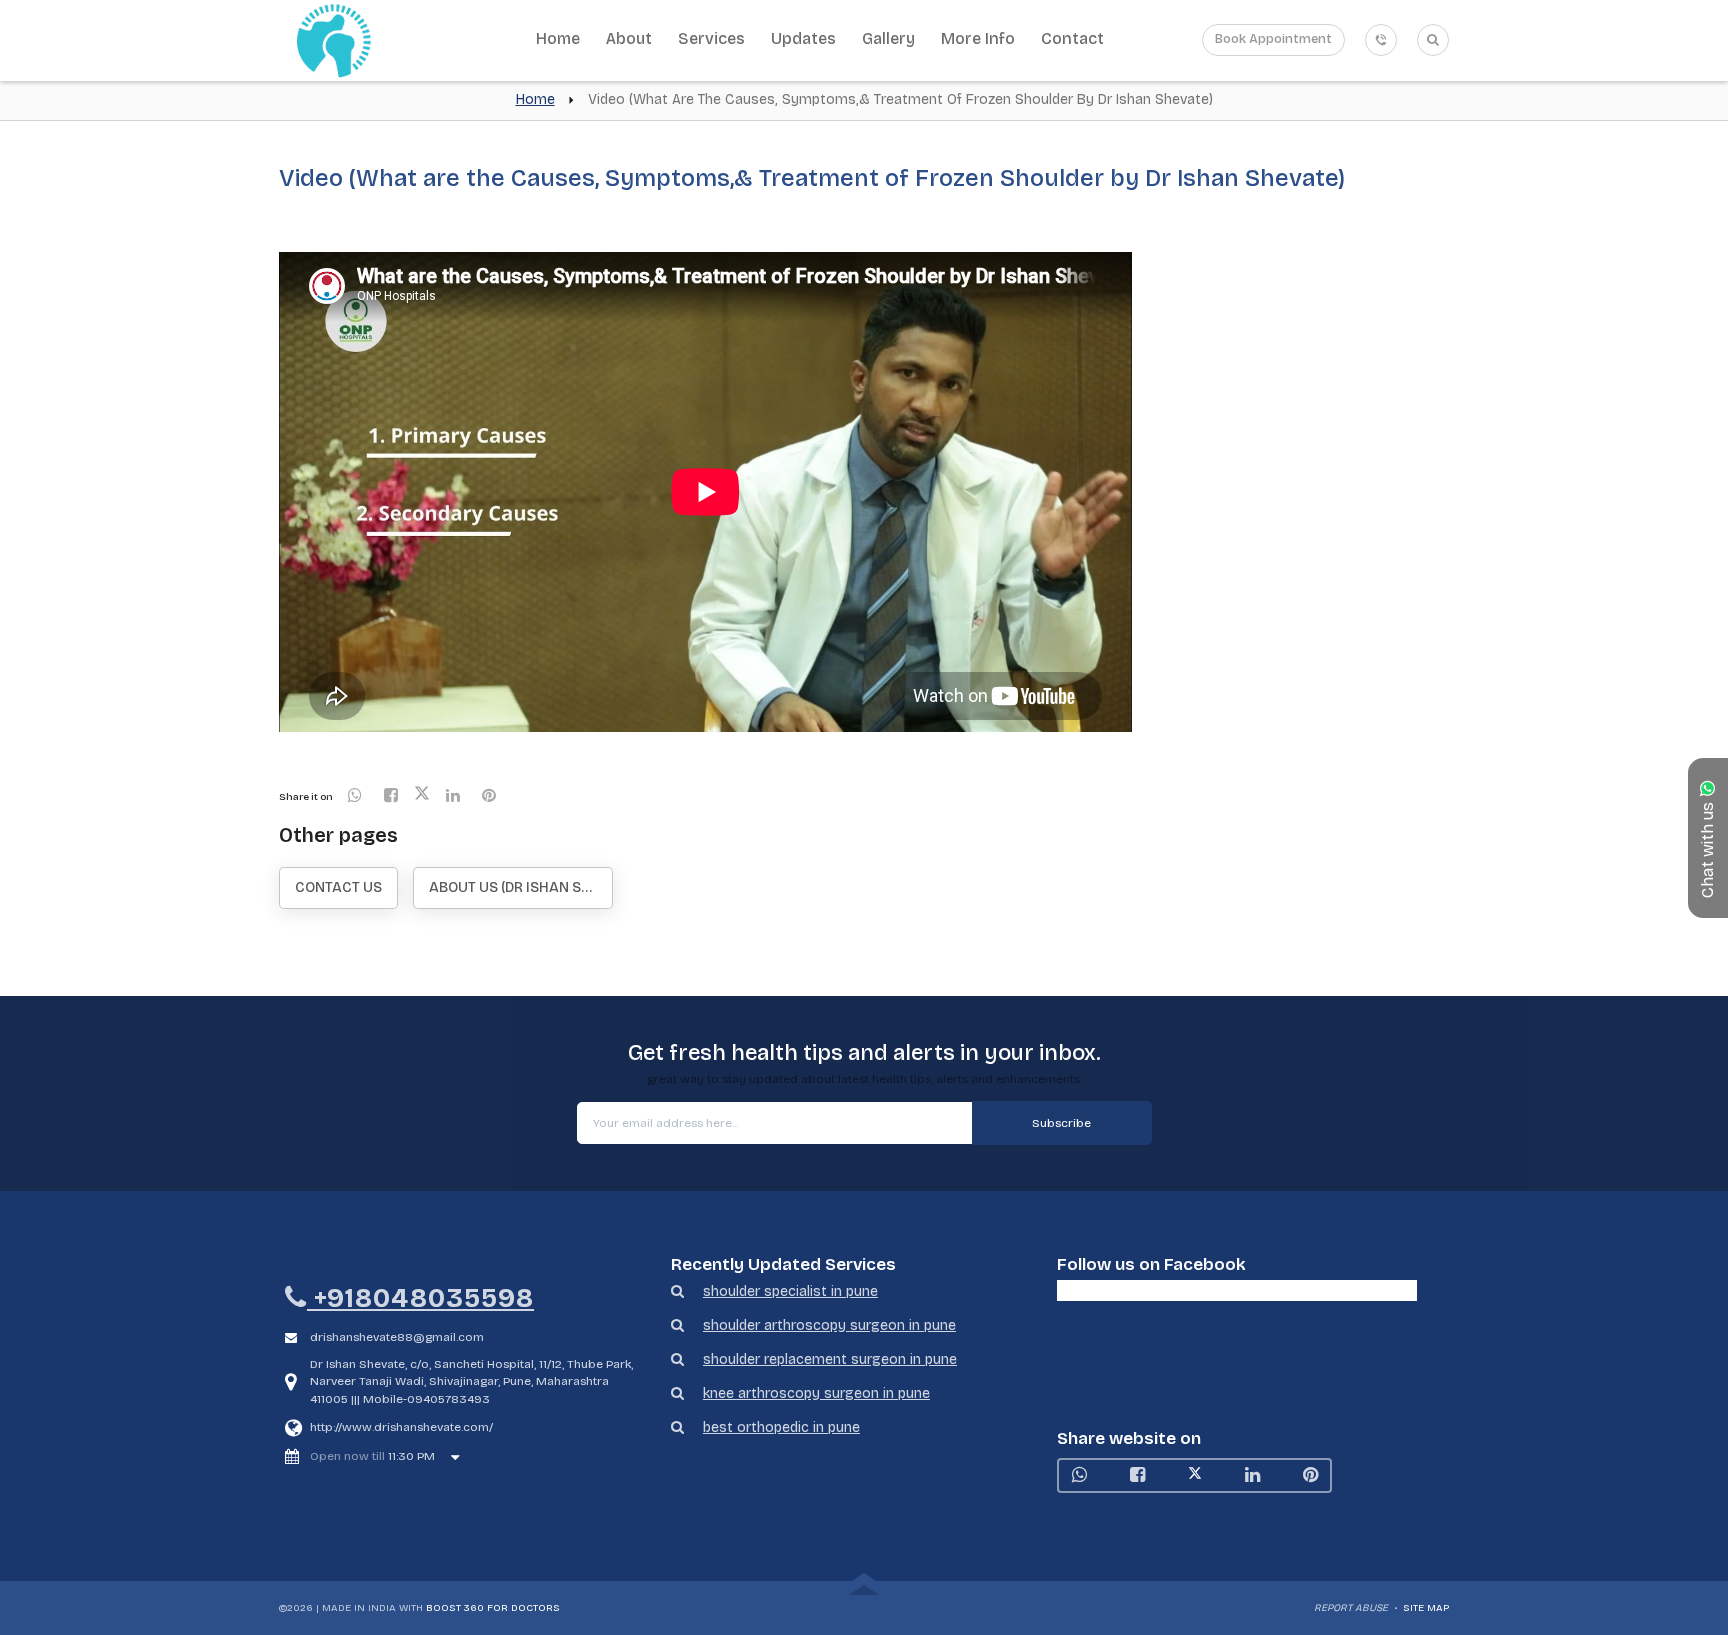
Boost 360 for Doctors (493, 1608)
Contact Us (338, 887)
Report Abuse (1351, 1608)
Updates (803, 38)
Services (711, 38)
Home (558, 38)
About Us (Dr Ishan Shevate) (521, 887)
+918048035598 (420, 1299)
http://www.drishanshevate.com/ (401, 1427)
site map (1426, 1608)
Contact (1072, 38)
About (629, 38)
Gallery (888, 38)
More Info (978, 38)
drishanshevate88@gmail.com (397, 1337)
